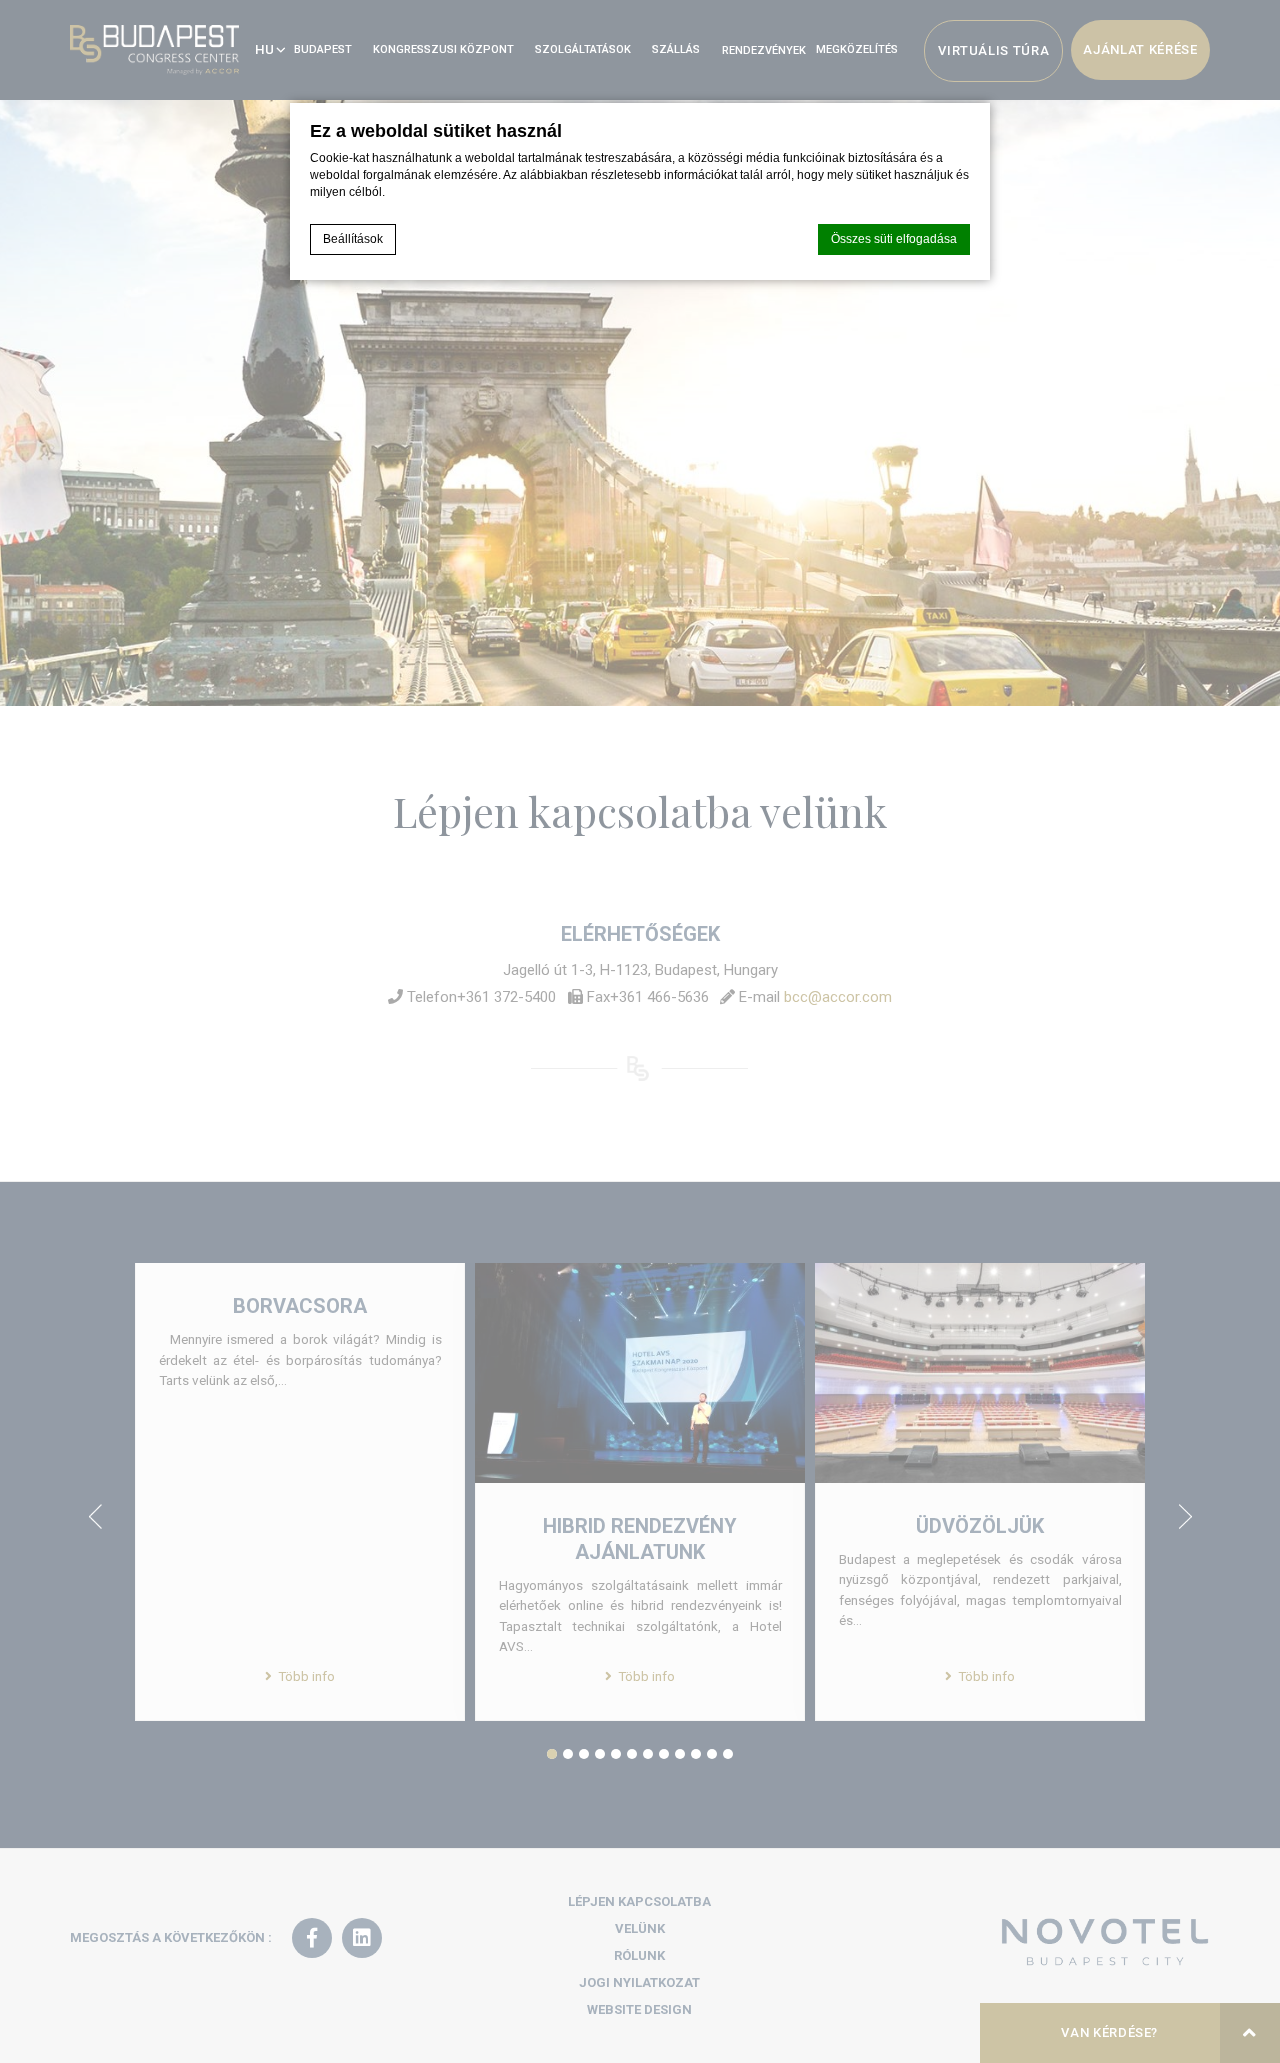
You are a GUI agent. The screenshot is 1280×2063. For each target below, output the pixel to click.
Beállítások (353, 239)
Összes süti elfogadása (894, 239)
